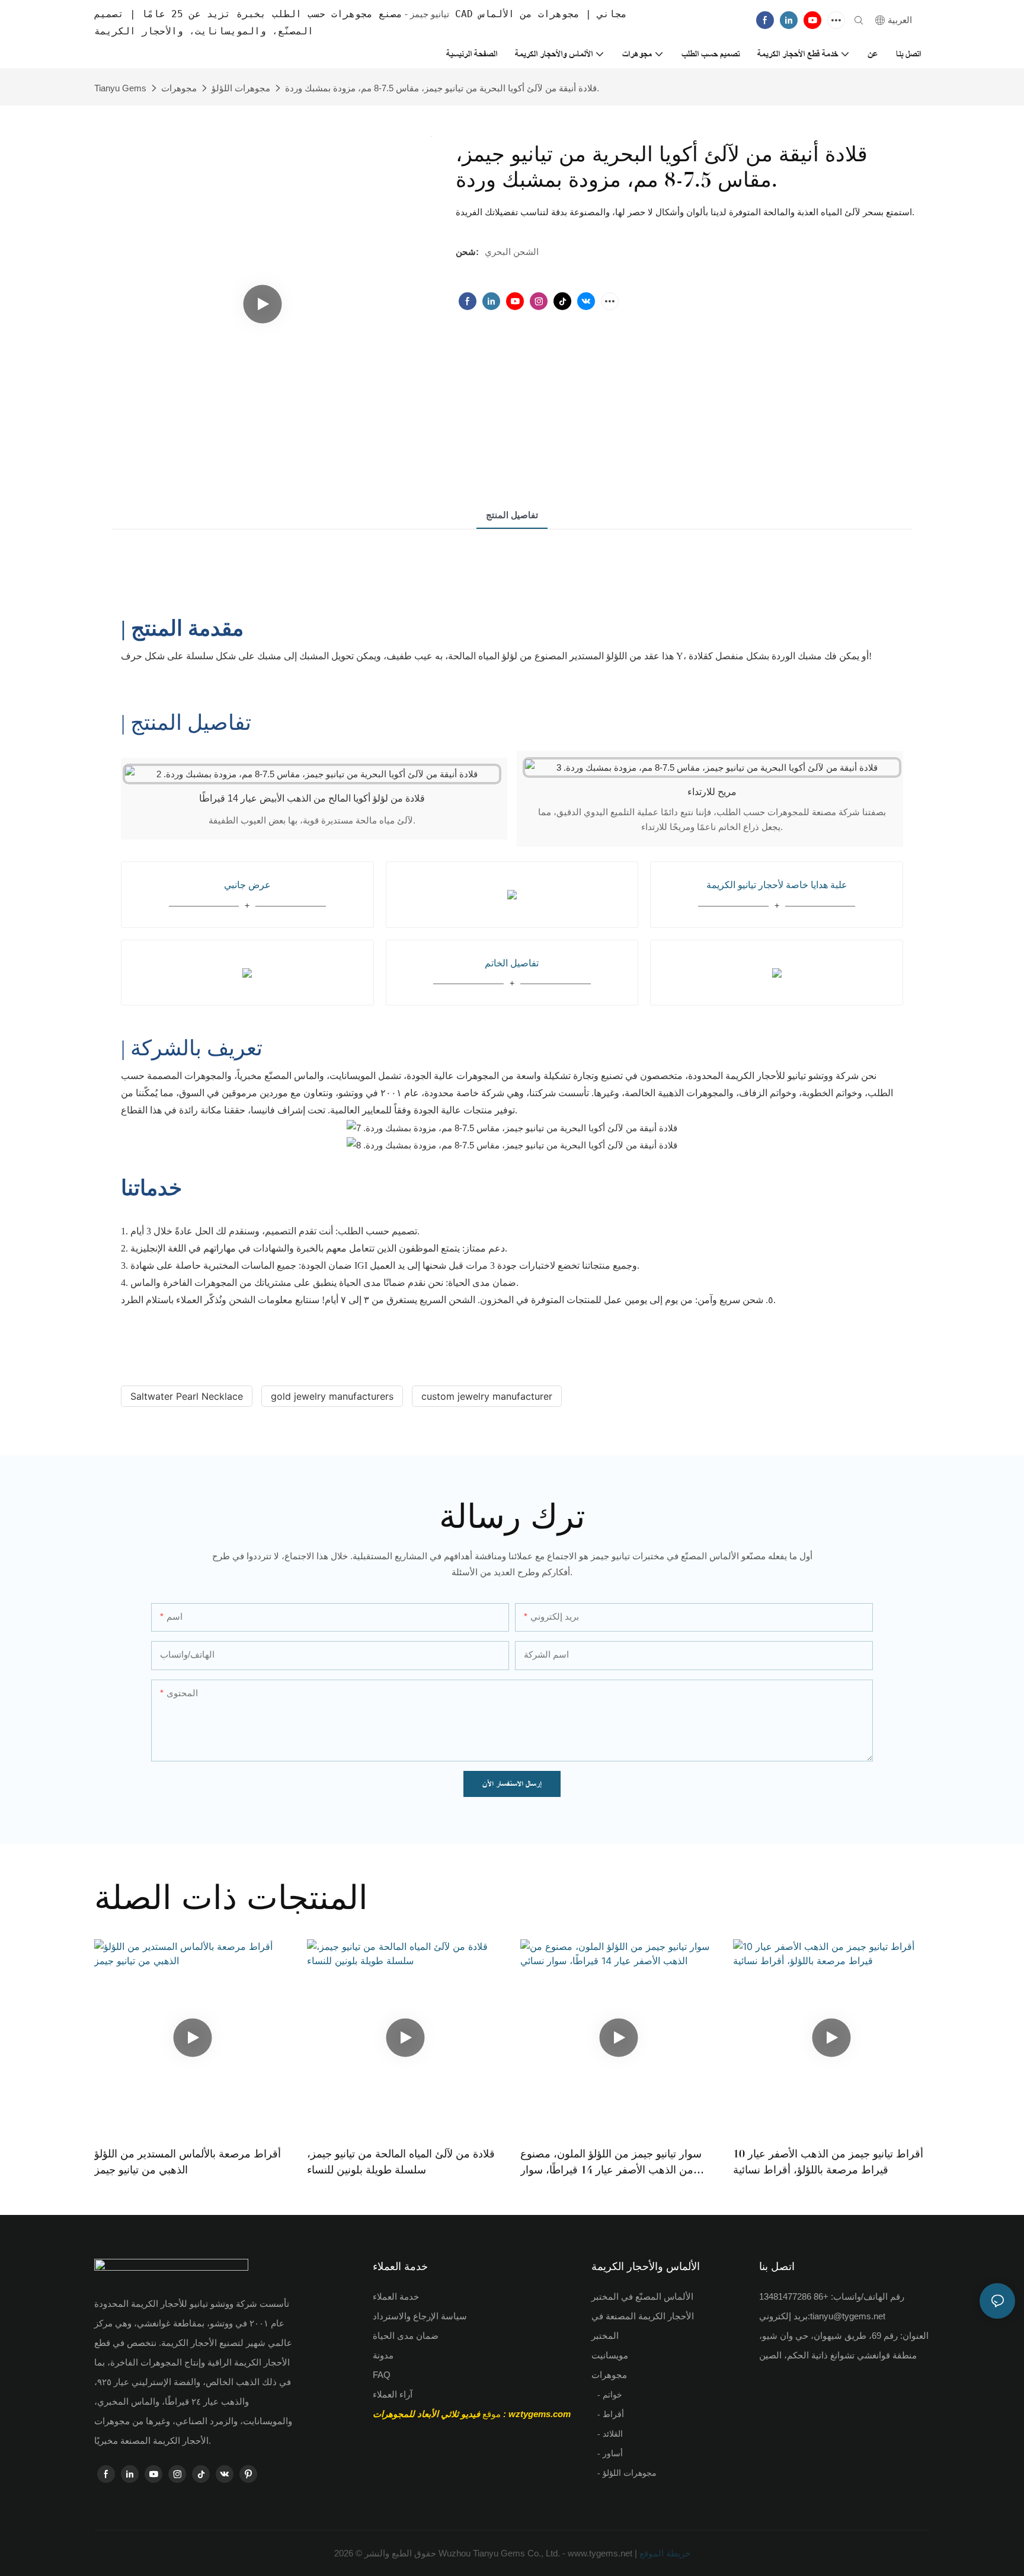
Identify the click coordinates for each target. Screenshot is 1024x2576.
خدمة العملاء (396, 2296)
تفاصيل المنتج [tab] (512, 515)
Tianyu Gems (120, 88)
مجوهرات (179, 88)
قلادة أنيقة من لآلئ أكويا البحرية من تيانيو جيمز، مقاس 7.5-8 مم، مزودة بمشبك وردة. (442, 88)
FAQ (382, 2375)
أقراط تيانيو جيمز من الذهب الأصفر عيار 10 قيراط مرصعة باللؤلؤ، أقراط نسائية (828, 2162)
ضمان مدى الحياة (406, 2336)
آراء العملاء (393, 2394)
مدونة (383, 2355)
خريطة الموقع (664, 2553)
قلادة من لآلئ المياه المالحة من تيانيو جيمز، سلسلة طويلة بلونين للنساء (401, 2162)
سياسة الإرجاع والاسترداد (420, 2316)
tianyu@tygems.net (848, 2316)
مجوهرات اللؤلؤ (241, 88)
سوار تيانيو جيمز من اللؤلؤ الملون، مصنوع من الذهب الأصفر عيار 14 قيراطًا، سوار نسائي (611, 2163)
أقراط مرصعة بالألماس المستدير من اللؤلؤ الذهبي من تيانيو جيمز (188, 2162)
